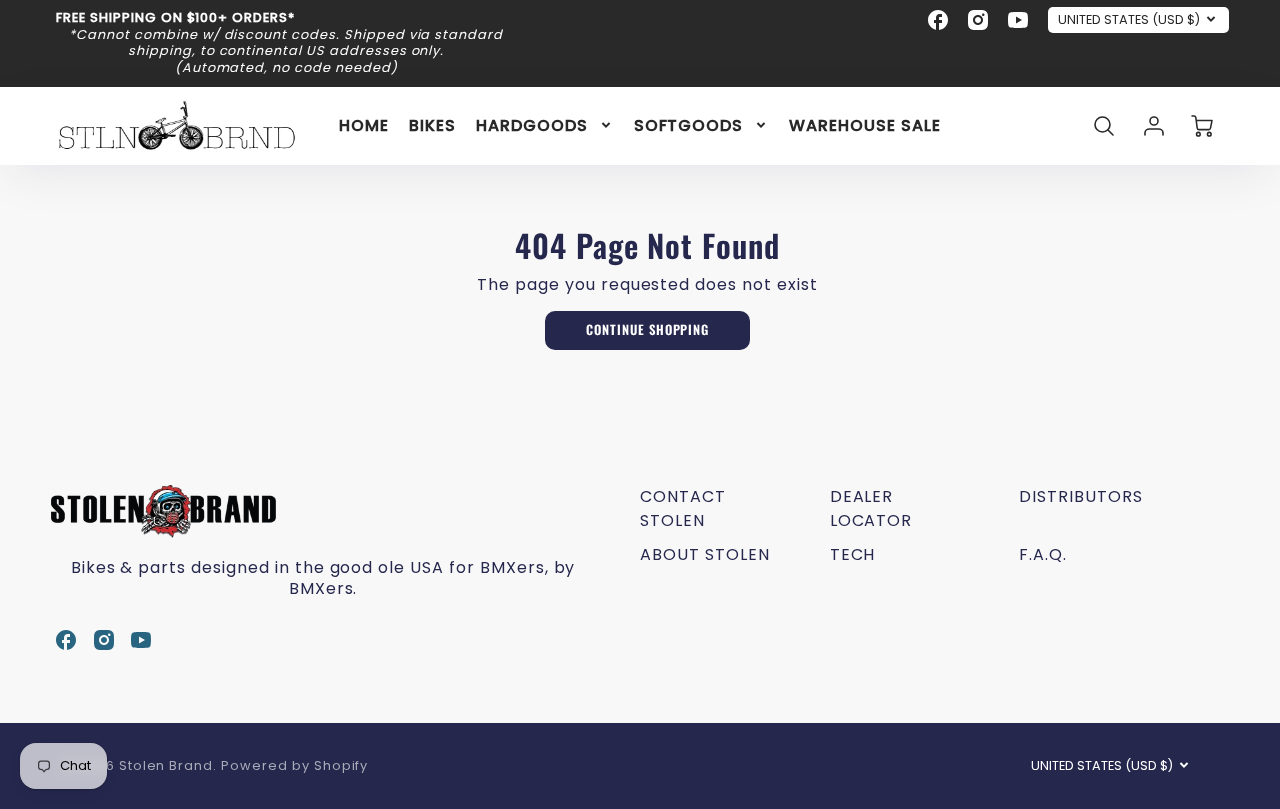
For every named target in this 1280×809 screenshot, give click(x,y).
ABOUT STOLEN (705, 554)
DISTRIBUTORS (1081, 496)
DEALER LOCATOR (871, 508)
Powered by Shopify (294, 765)
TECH (853, 554)
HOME (364, 125)
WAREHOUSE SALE (864, 125)
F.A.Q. (1043, 554)
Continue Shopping (647, 329)
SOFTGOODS (689, 125)
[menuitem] (364, 125)
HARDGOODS (532, 125)
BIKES (432, 125)
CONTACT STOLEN (683, 508)
